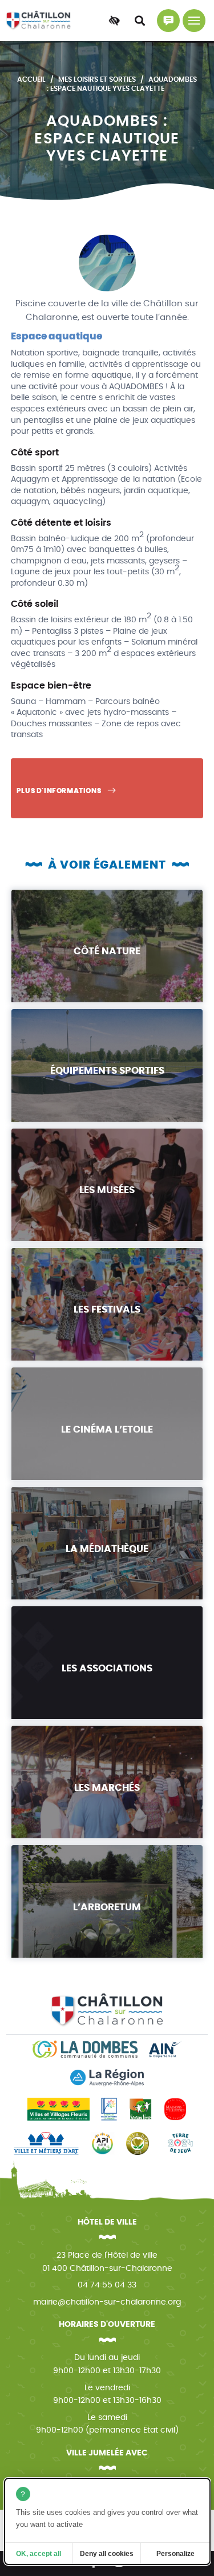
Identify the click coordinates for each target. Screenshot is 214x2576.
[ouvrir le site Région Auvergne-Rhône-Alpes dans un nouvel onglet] (107, 2078)
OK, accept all (39, 2554)
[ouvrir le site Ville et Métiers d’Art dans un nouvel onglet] (46, 2143)
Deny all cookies (107, 2554)
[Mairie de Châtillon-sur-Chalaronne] (39, 21)
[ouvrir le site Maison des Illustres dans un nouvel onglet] (175, 2109)
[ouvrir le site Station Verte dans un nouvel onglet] (140, 2109)
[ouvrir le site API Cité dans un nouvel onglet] (102, 2143)
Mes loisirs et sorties (97, 79)
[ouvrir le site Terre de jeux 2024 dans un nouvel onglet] (180, 2143)
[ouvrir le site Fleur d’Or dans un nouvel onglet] (138, 2143)
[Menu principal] (194, 21)
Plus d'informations (60, 791)
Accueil (31, 79)
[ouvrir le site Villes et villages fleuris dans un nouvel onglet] (58, 2109)
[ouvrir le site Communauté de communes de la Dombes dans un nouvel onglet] (85, 2049)
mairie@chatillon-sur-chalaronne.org (107, 2302)
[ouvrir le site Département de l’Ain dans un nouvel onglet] (165, 2049)
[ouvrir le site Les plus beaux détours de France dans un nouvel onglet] (109, 2109)
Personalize (175, 2554)
